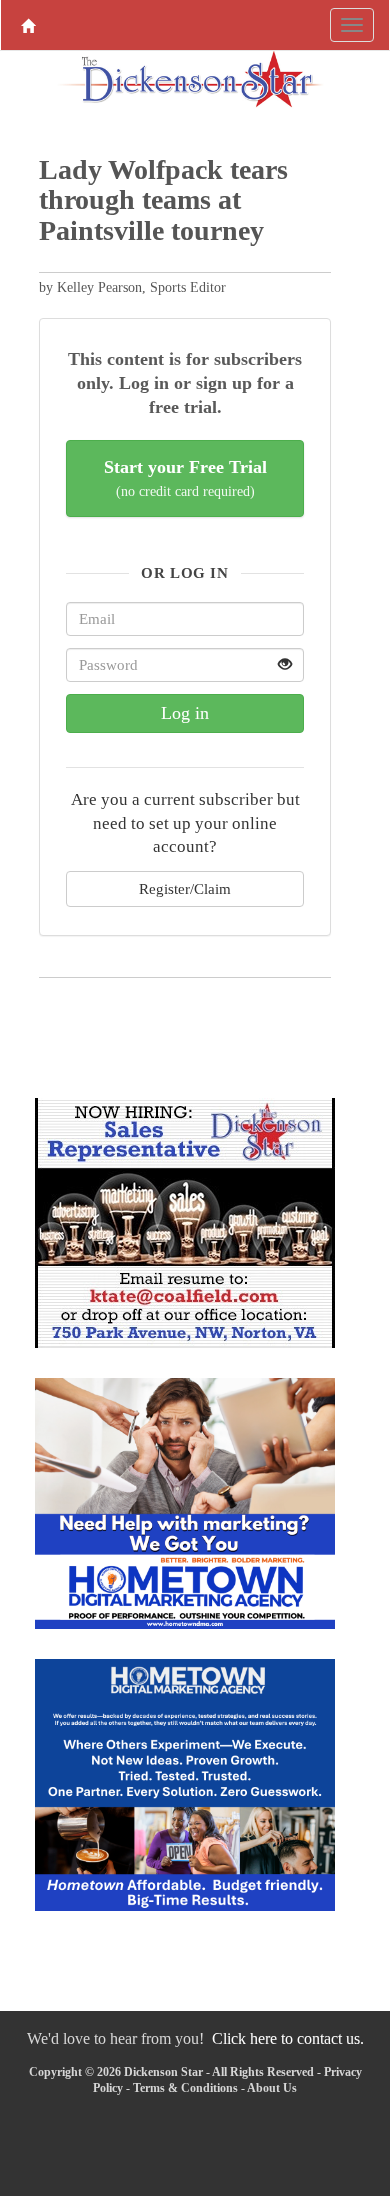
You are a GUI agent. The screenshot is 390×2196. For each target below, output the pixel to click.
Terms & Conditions (185, 2088)
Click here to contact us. (288, 2038)
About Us (272, 2088)
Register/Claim (185, 888)
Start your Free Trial (185, 478)
